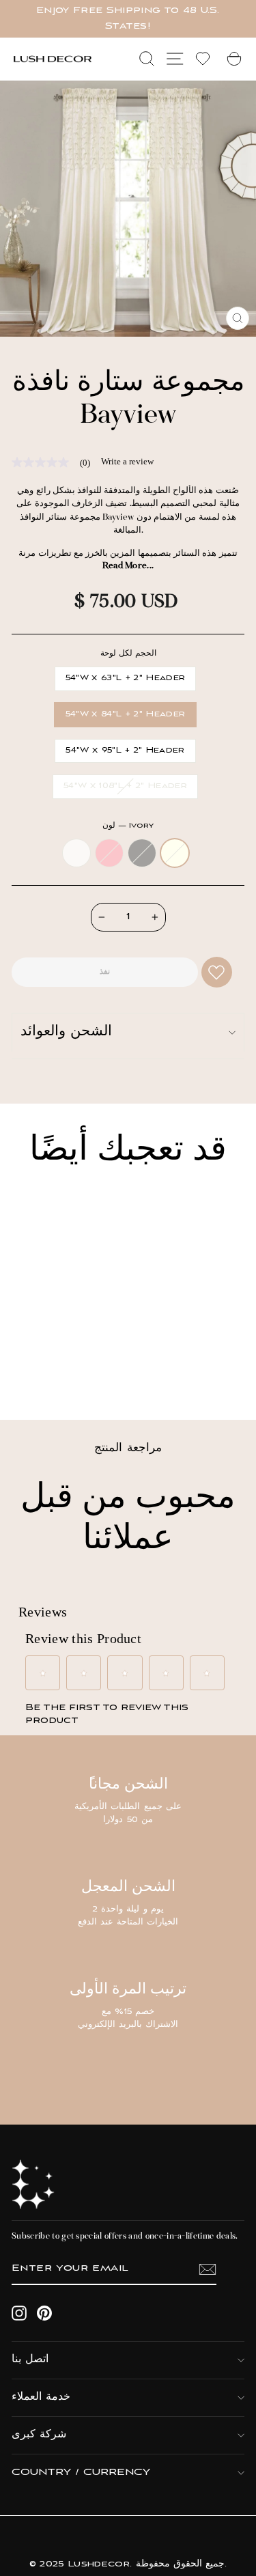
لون (128, 826)
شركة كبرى (39, 2435)
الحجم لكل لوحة (128, 654)
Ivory (175, 853)
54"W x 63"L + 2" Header (125, 678)
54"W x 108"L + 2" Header (125, 786)
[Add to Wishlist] (217, 972)
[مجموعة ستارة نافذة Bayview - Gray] (62, 1372)
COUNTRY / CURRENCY (81, 2473)
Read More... (128, 566)
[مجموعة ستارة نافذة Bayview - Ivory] (78, 1372)
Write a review (127, 461)
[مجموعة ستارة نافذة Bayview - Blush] (47, 1372)
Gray (142, 853)
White (76, 853)
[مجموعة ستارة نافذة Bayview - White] (31, 1372)
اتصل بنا (30, 2360)
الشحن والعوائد (66, 1032)
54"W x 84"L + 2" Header (125, 714)
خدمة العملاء (41, 2397)
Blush (109, 853)
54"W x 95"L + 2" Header (125, 751)
